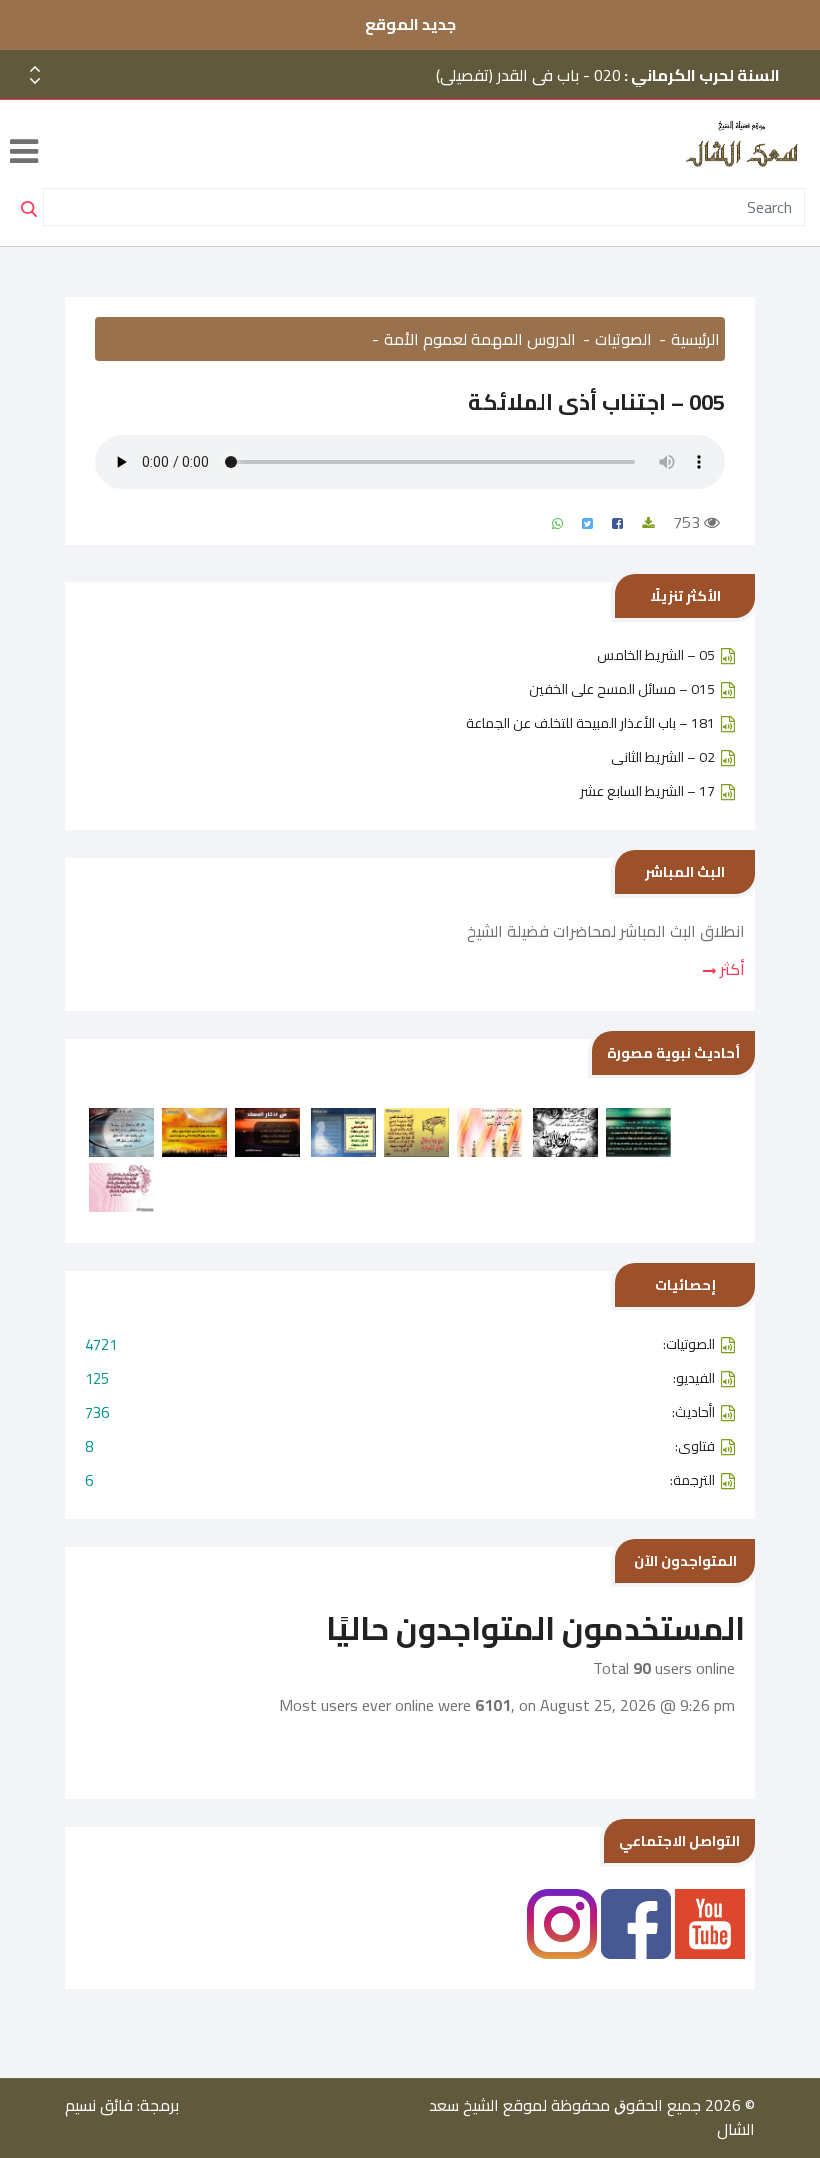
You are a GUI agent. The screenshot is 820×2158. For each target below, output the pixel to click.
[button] (35, 81)
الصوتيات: (400, 1344)
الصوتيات (623, 339)
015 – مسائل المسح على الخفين (622, 689)
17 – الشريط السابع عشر (647, 791)
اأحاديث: (400, 1412)
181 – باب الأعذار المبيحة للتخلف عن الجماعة (590, 723)
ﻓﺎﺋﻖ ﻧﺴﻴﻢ (99, 2105)
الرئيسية (695, 339)
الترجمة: (400, 1480)
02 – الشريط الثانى (663, 757)
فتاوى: (400, 1446)
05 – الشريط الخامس (656, 655)
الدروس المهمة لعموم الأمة (480, 339)
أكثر (730, 969)
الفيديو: (400, 1378)
